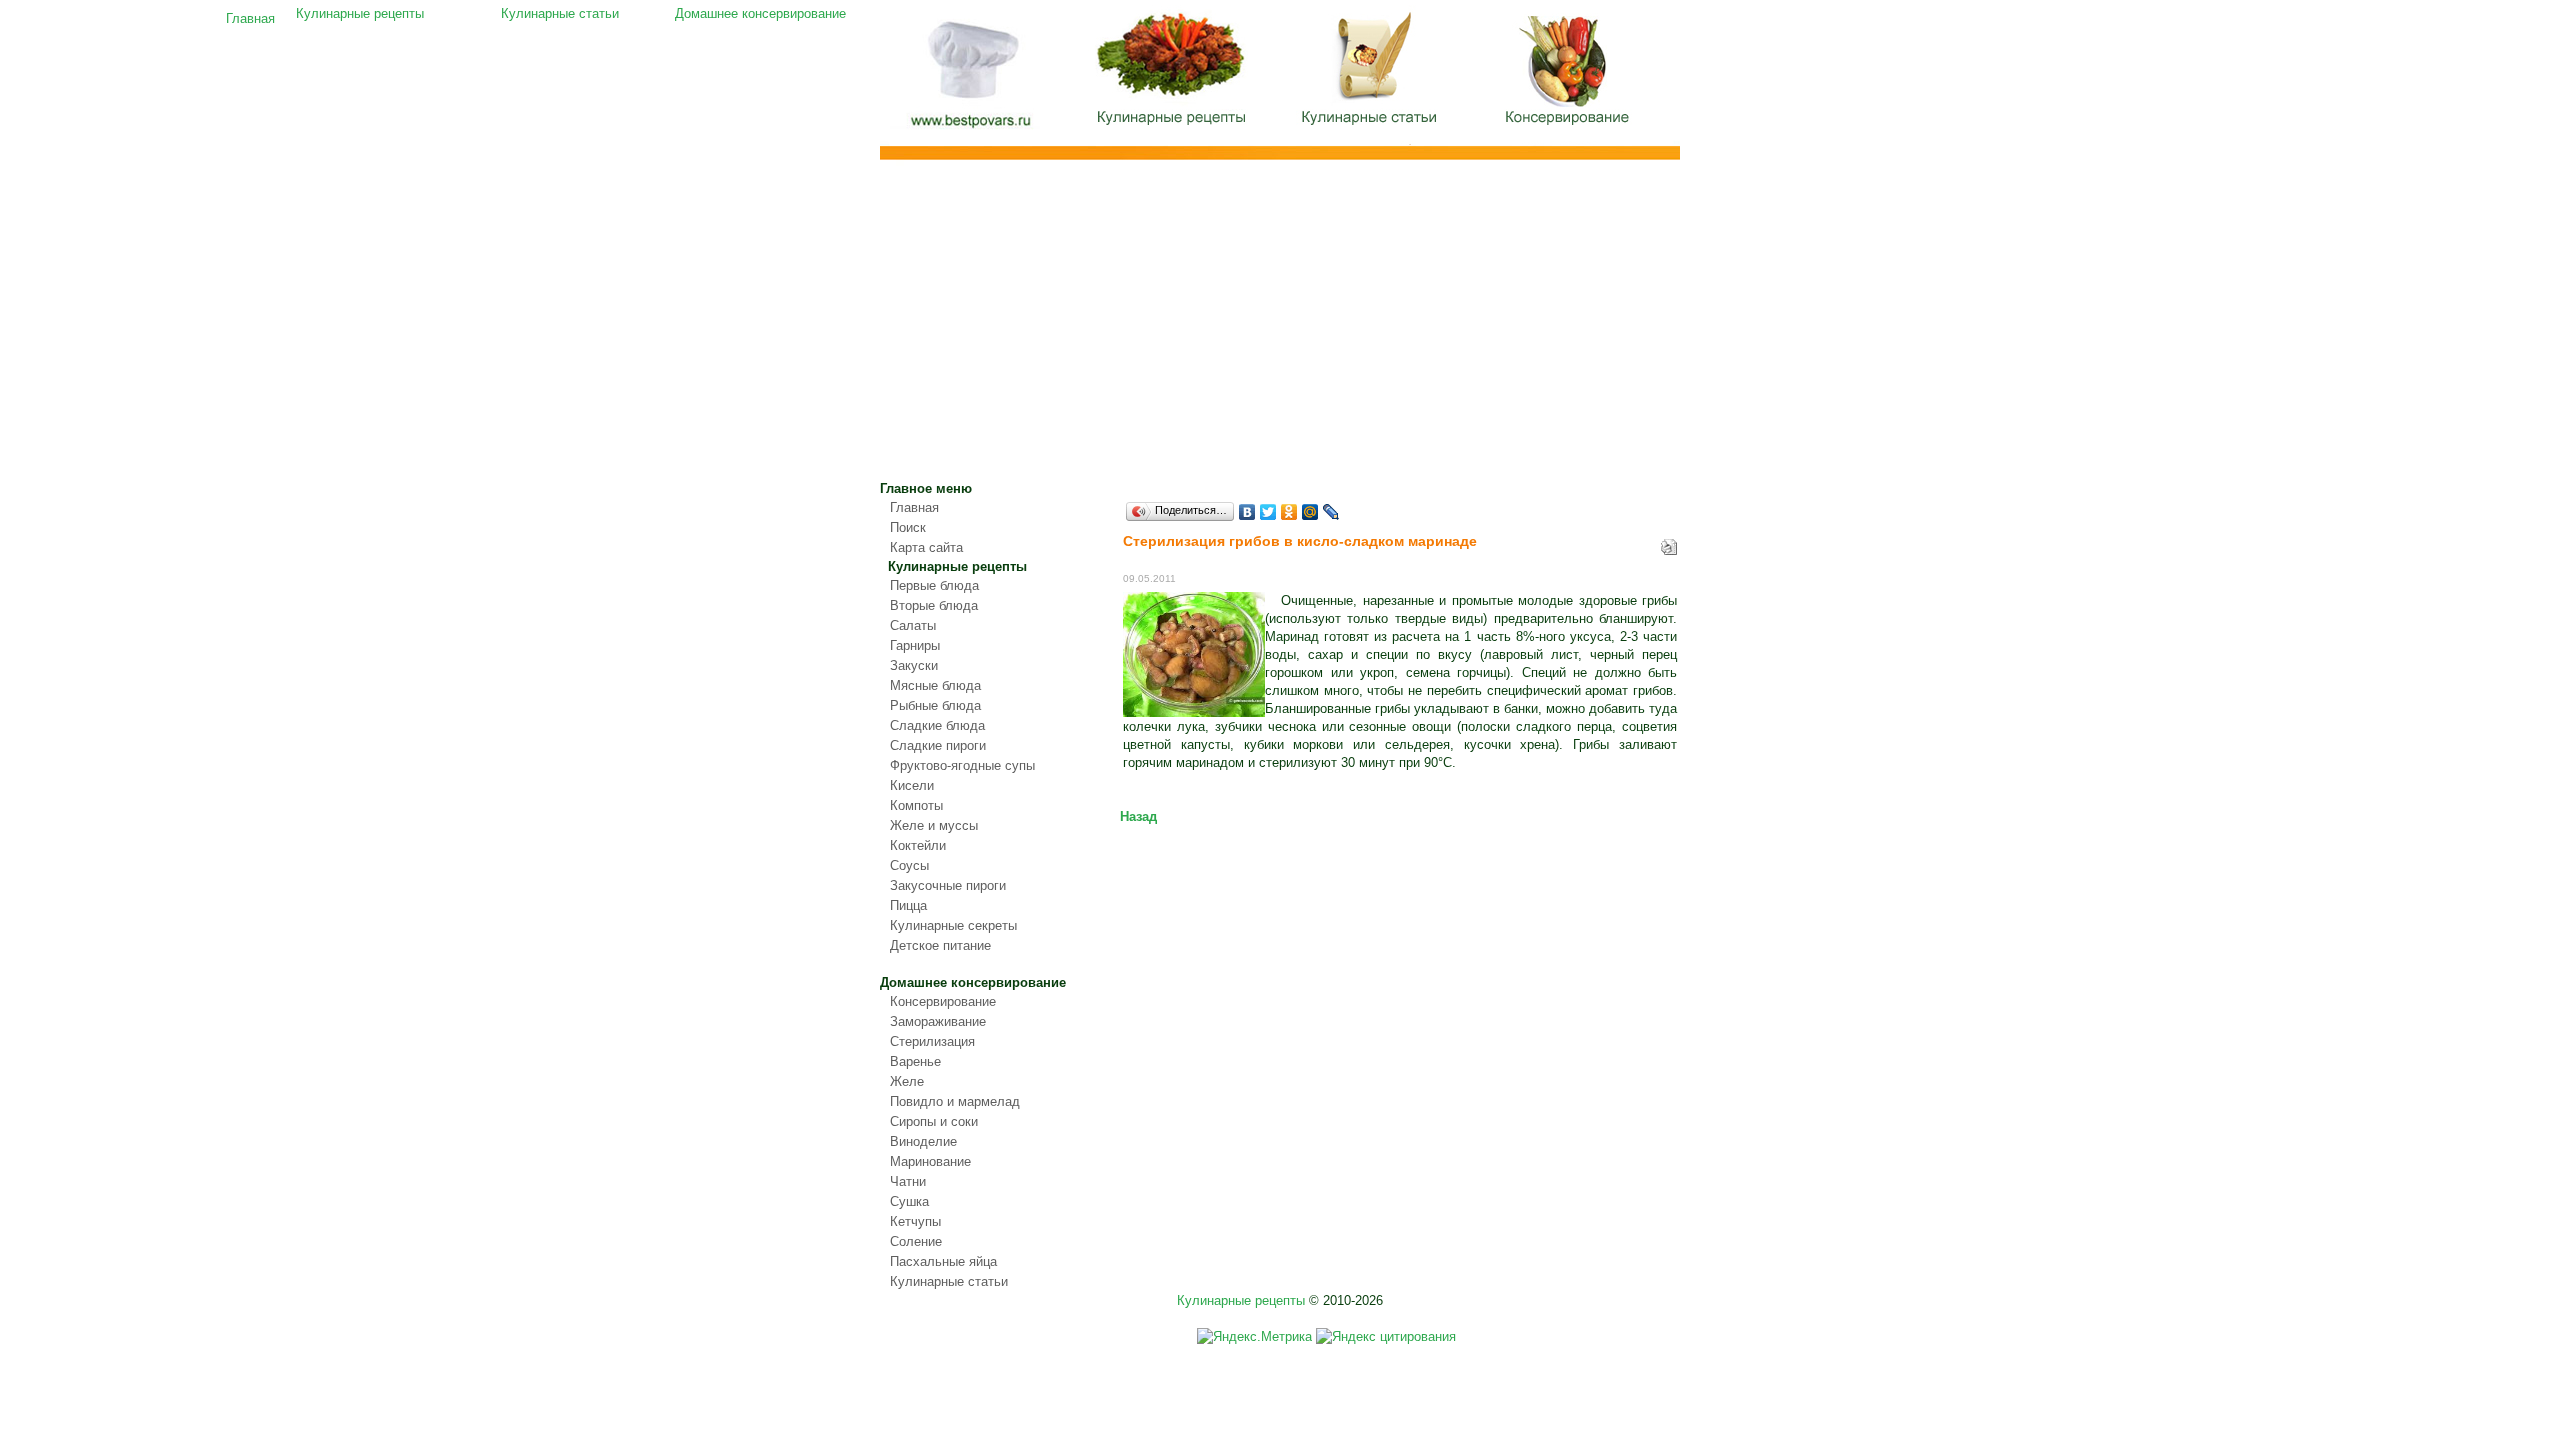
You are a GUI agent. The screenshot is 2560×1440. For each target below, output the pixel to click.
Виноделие (923, 1141)
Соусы (909, 865)
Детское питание (940, 945)
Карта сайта (926, 547)
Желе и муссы (934, 825)
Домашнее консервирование (1570, 75)
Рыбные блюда (935, 705)
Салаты (913, 625)
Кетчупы (915, 1221)
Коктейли (918, 845)
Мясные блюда (935, 685)
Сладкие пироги (938, 745)
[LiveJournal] (1331, 512)
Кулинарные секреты (953, 925)
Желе (907, 1081)
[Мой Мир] (1310, 512)
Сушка (909, 1201)
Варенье (915, 1061)
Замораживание (938, 1021)
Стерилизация (932, 1041)
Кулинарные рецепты (1170, 75)
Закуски (914, 665)
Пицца (908, 905)
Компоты (916, 805)
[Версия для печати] (1669, 542)
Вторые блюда (934, 605)
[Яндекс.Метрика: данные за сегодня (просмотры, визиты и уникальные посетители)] (1254, 1337)
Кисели (912, 785)
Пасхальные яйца (943, 1261)
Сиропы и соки (934, 1121)
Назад (1138, 816)
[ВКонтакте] (1247, 512)
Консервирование (943, 1001)
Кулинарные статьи (1370, 75)
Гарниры (915, 645)
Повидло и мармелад (955, 1101)
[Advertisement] (1280, 330)
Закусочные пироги (948, 885)
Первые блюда (934, 585)
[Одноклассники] (1289, 512)
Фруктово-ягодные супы (962, 765)
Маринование (930, 1161)
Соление (916, 1241)
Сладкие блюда (937, 725)
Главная (970, 78)
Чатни (908, 1181)
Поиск (908, 527)
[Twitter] (1268, 512)
